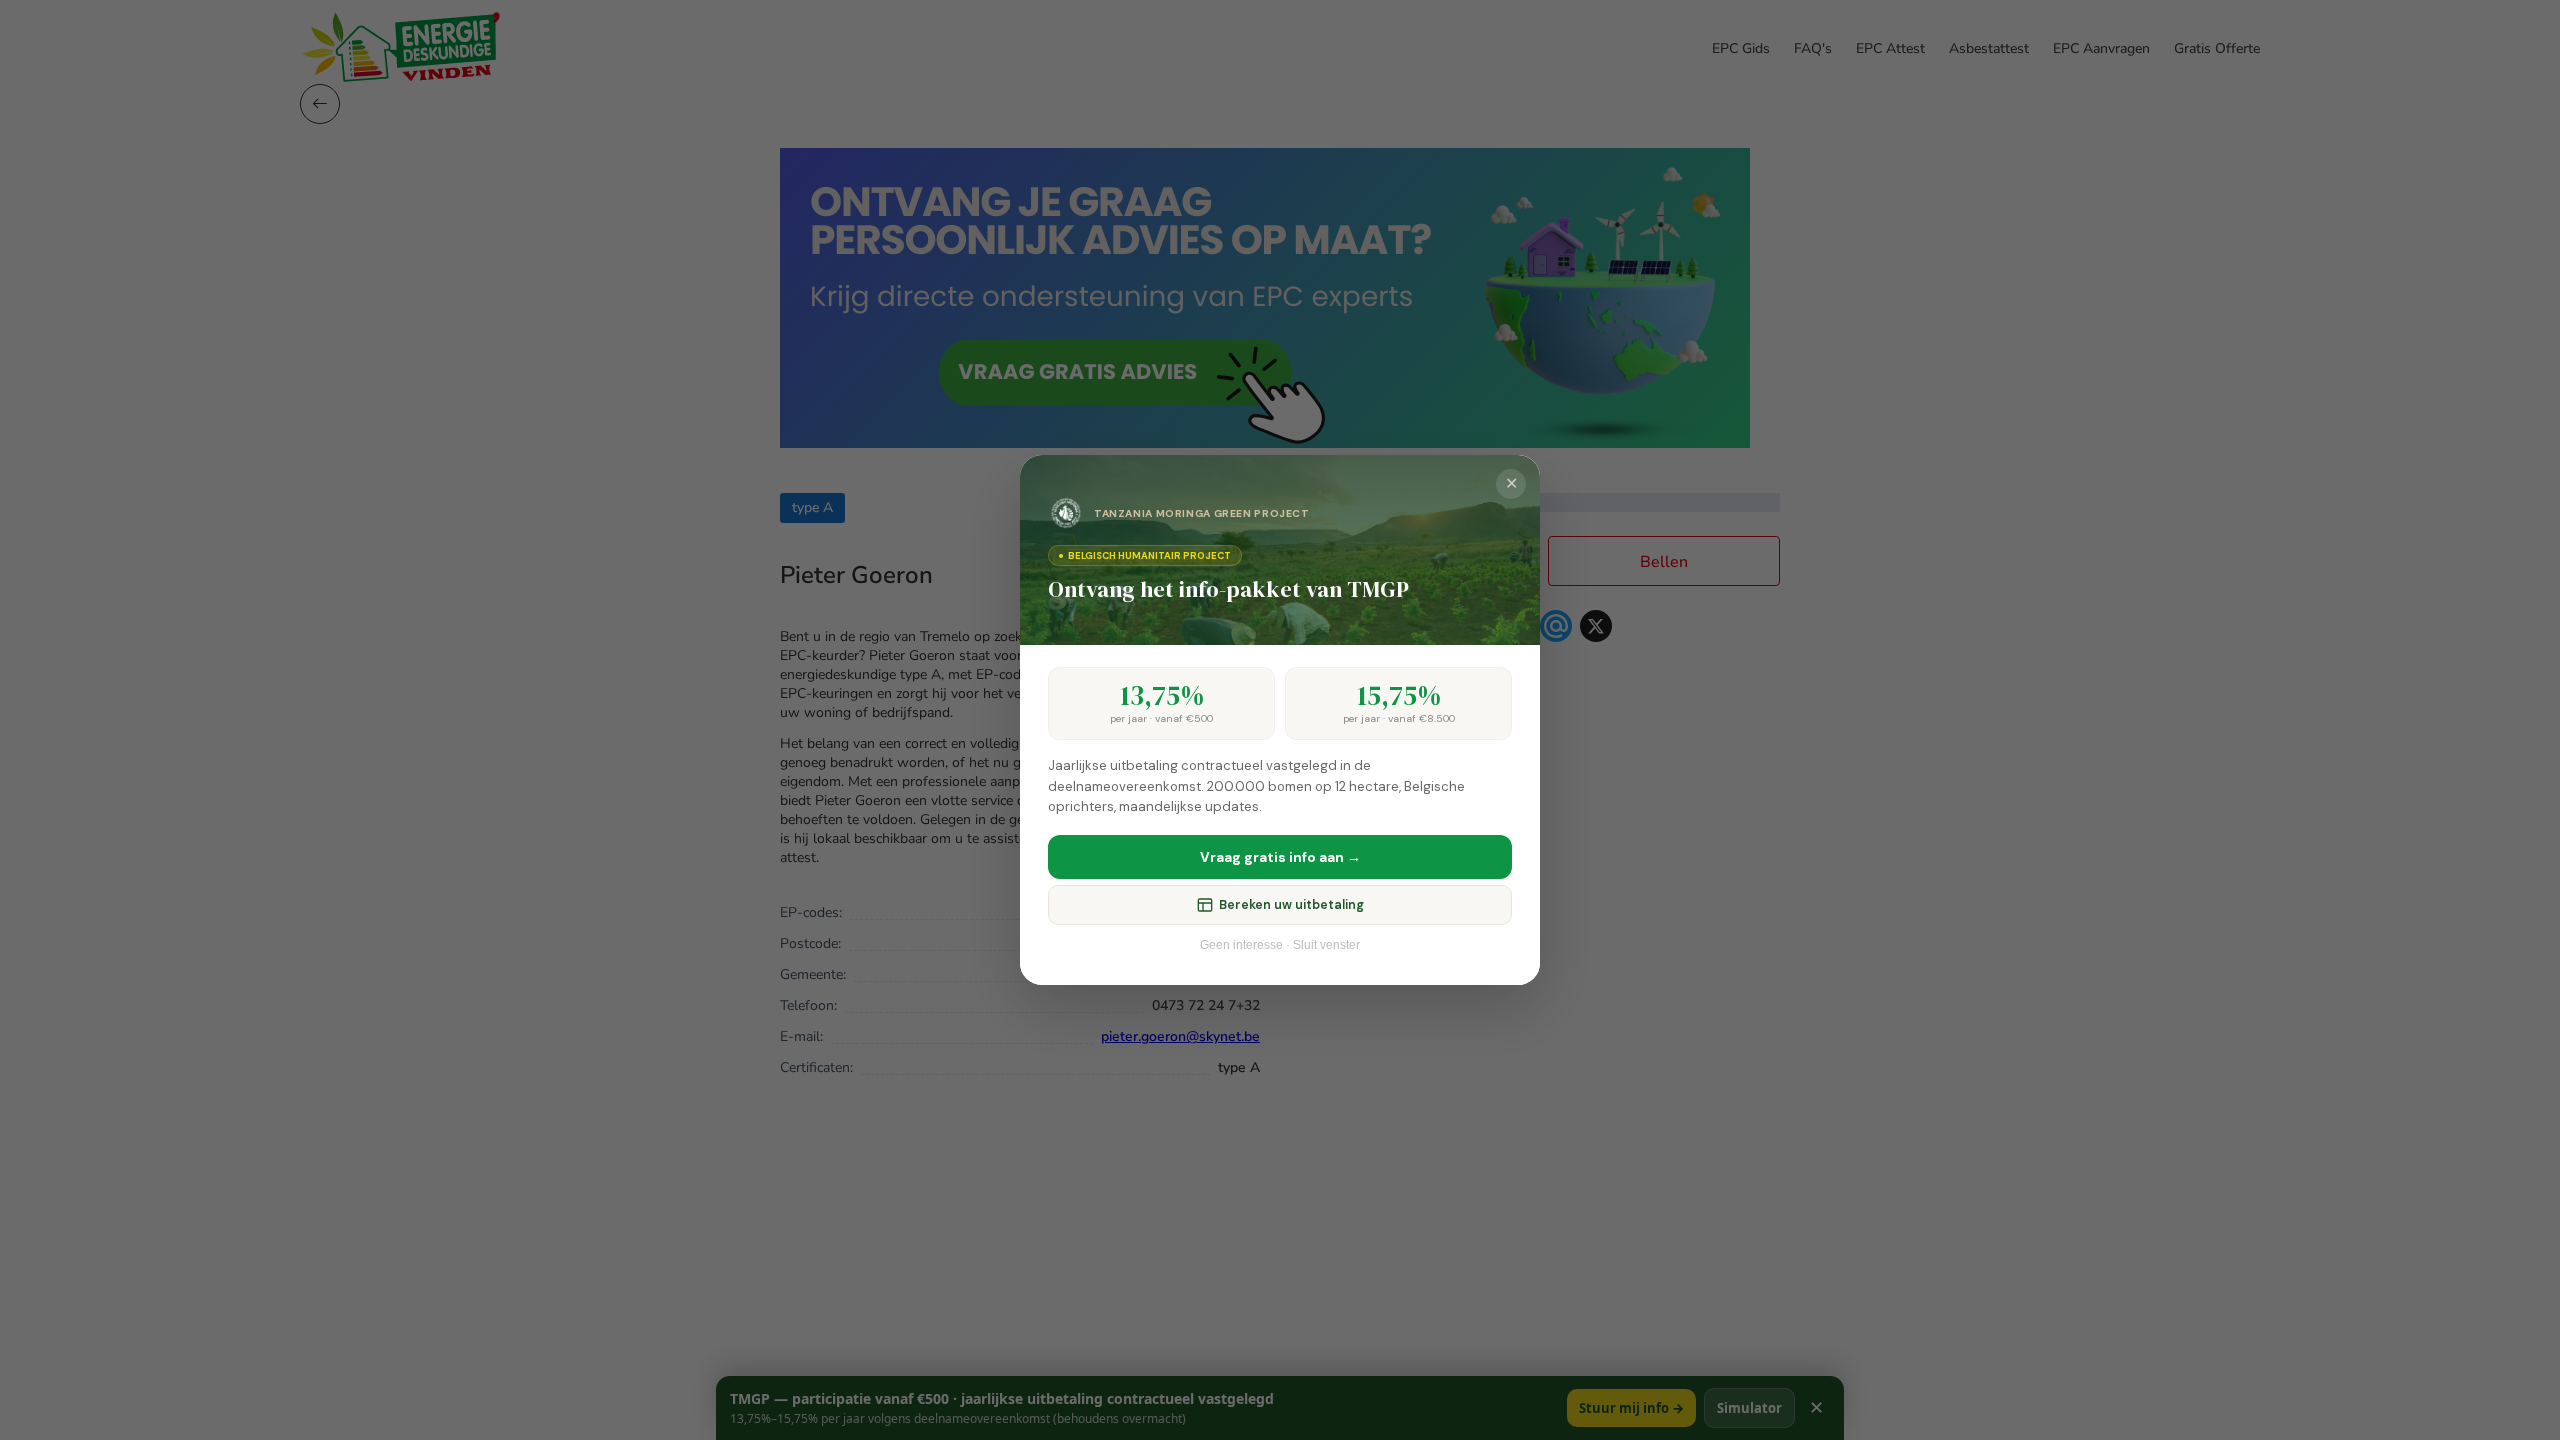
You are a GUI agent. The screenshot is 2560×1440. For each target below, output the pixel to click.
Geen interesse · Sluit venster (1280, 945)
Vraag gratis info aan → (1280, 857)
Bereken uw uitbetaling (1291, 905)
